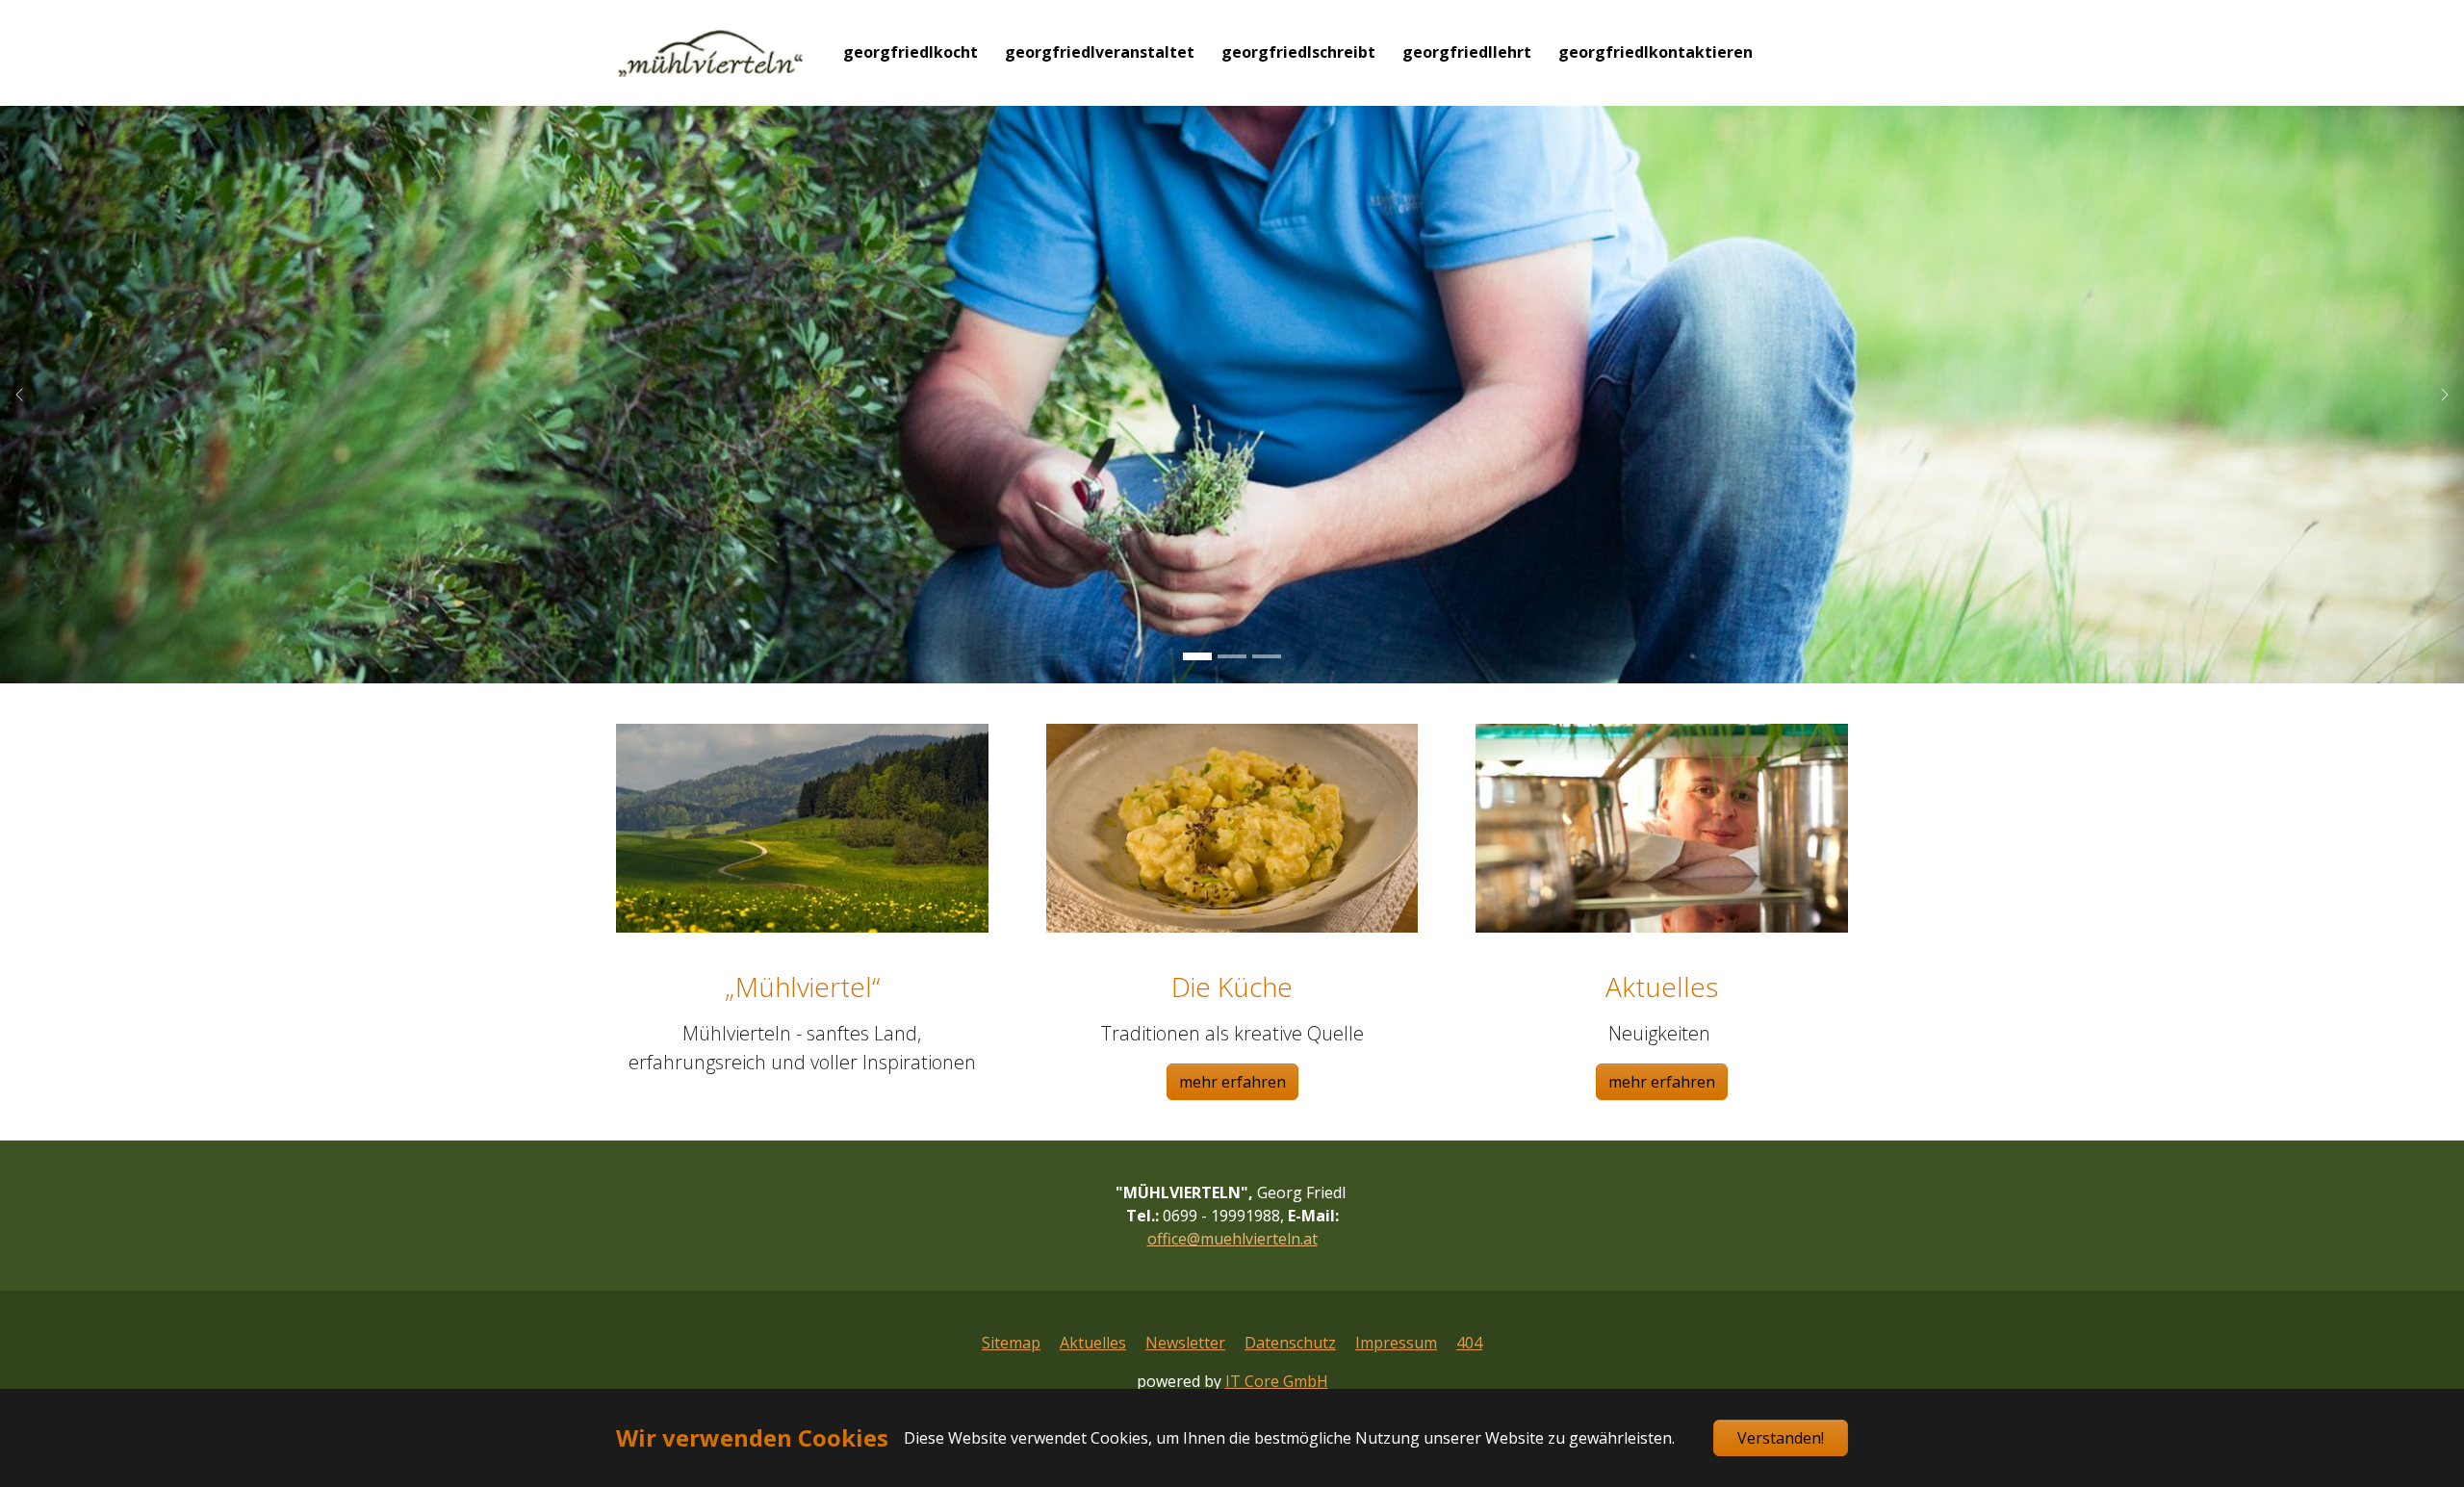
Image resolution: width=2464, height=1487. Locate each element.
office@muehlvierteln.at (1232, 1239)
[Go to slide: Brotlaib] (1232, 656)
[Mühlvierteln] (710, 52)
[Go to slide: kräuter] (1267, 656)
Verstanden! (1781, 1438)
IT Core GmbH (1277, 1381)
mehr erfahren (1232, 1082)
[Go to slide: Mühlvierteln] (1197, 656)
